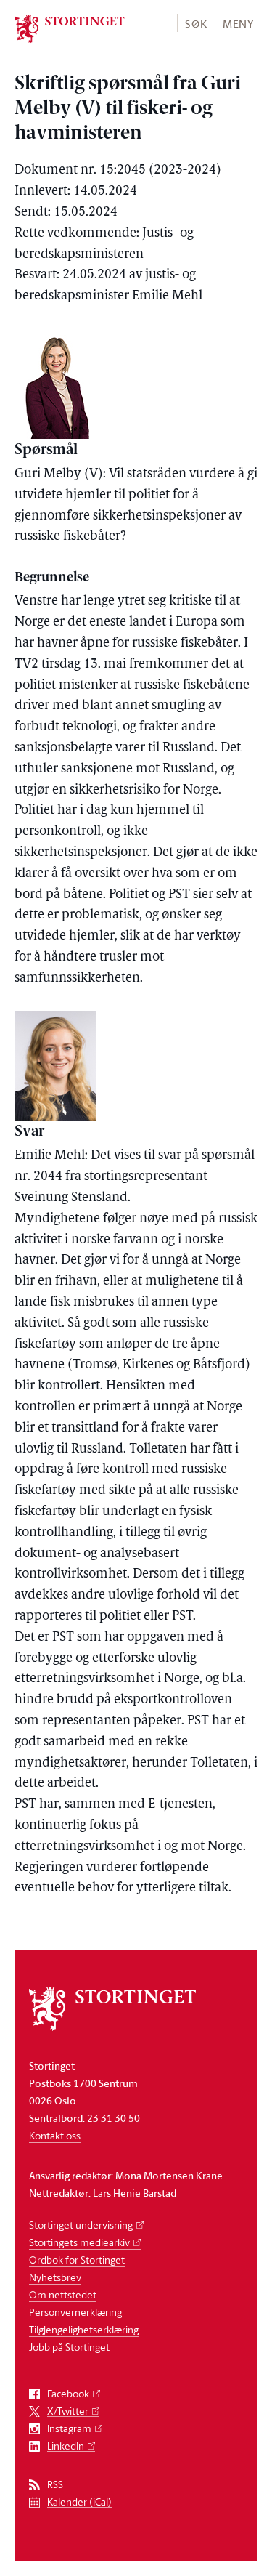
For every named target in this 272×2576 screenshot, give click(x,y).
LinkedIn (66, 2446)
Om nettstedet (63, 2294)
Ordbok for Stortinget (77, 2260)
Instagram (69, 2429)
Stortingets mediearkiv (79, 2242)
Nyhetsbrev (55, 2277)
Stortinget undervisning (81, 2225)
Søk (196, 24)
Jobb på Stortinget (69, 2347)
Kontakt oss (55, 2135)
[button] (195, 23)
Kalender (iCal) (79, 2502)
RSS (55, 2485)
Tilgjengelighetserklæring (84, 2329)
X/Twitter (68, 2411)
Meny (238, 24)
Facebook (68, 2394)
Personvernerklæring (75, 2312)
